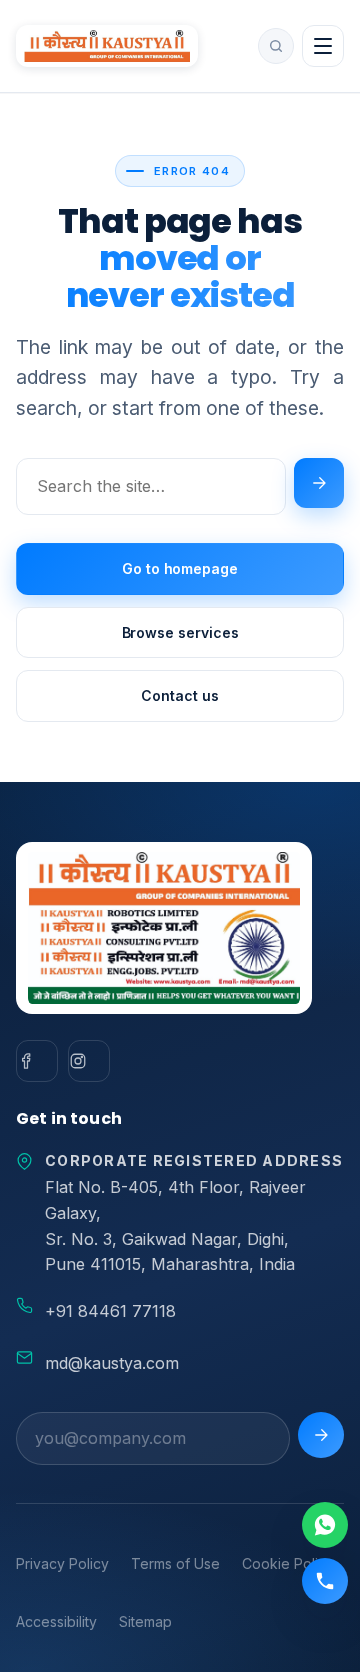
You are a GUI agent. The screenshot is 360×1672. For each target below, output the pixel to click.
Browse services (180, 632)
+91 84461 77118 (110, 1311)
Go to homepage (180, 568)
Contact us (179, 695)
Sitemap (145, 1621)
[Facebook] (37, 1061)
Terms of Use (175, 1563)
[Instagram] (89, 1061)
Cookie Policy (288, 1563)
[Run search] (319, 483)
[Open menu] (323, 46)
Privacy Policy (62, 1563)
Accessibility (56, 1621)
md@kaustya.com (112, 1363)
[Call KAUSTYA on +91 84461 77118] (325, 1581)
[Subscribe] (321, 1435)
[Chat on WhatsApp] (325, 1525)
